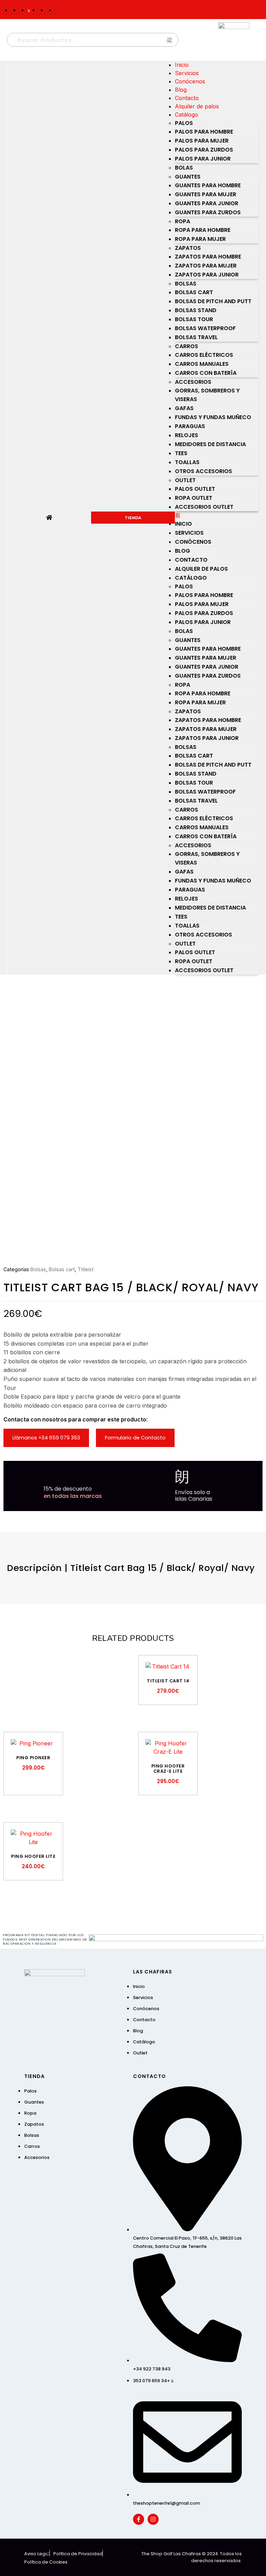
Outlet (185, 480)
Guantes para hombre (208, 185)
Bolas (184, 168)
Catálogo (187, 115)
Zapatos (188, 248)
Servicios (187, 73)
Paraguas (190, 426)
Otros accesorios (203, 471)
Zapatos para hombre (208, 257)
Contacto (187, 98)
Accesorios (193, 382)
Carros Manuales (202, 364)
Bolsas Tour (194, 319)
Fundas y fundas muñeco (213, 417)
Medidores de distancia (210, 444)
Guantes (188, 177)
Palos (184, 123)
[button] (217, 515)
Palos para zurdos (204, 150)
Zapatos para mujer (206, 266)
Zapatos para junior (207, 275)
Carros (187, 346)
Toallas (187, 462)
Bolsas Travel (196, 337)
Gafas (184, 408)
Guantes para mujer (206, 194)
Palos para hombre (204, 132)
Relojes (187, 435)
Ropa (183, 221)
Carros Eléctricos (204, 355)
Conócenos (190, 81)
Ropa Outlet (194, 498)
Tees (181, 453)
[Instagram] (153, 2519)
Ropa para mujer (200, 239)
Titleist (86, 1269)
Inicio (182, 65)
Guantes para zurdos (208, 212)
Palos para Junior (203, 159)
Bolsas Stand (196, 310)
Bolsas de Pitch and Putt (213, 301)
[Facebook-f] (139, 2519)
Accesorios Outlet (204, 507)
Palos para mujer (202, 141)
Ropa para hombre (203, 230)
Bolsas (186, 284)
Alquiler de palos (197, 106)
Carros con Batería (206, 373)
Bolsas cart (194, 292)
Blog (181, 90)
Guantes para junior (207, 203)
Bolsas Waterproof (205, 328)
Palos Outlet (195, 489)
